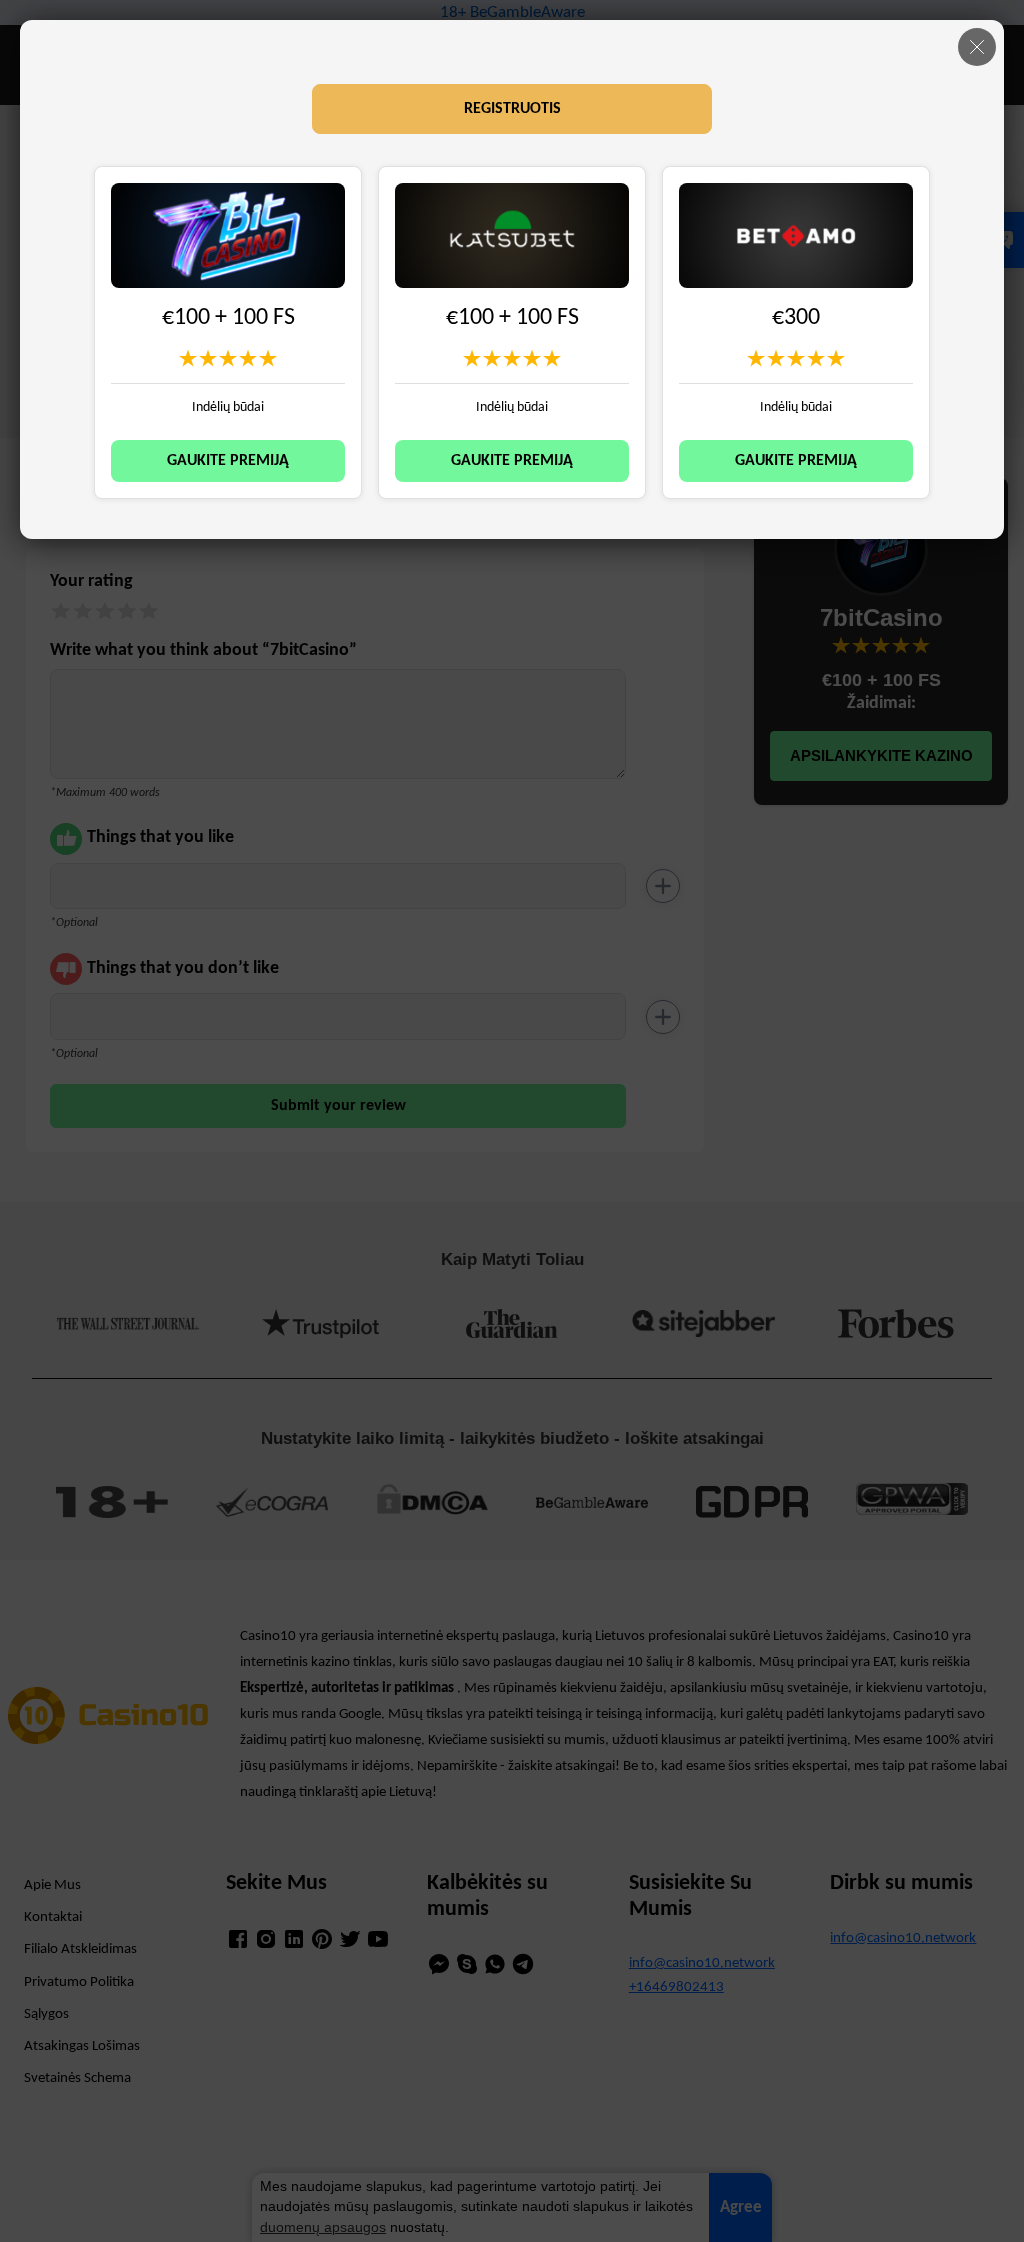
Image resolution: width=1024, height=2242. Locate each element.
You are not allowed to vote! (268, 358)
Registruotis (512, 109)
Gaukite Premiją (228, 461)
